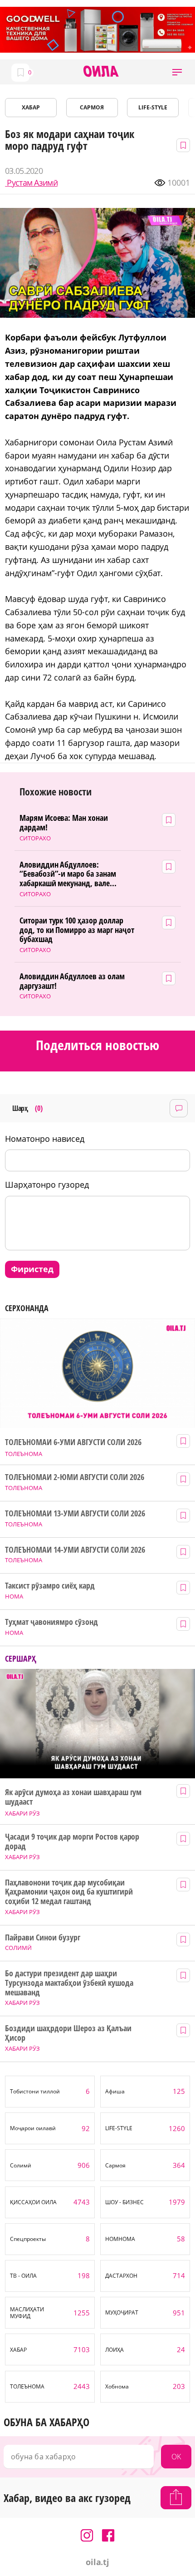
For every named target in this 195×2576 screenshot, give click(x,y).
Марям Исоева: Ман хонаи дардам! (64, 822)
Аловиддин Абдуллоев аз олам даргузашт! (72, 981)
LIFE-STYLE (153, 107)
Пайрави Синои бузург (43, 1937)
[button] (177, 72)
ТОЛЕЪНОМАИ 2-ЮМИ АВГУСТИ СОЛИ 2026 (74, 1477)
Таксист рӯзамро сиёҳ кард (50, 1586)
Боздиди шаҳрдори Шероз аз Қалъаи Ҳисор (68, 2033)
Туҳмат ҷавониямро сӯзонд (51, 1622)
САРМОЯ (92, 107)
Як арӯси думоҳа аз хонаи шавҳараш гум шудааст (73, 1797)
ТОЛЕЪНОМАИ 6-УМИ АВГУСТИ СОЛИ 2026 (73, 1442)
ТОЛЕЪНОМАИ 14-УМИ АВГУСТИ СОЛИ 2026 (75, 1550)
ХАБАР (31, 107)
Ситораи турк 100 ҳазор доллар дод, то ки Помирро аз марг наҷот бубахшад (77, 930)
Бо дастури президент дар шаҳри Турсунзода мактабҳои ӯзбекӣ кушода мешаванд (69, 1983)
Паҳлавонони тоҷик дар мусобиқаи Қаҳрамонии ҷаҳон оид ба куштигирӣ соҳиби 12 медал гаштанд (69, 1892)
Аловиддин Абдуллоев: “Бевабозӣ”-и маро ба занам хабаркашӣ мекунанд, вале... (68, 874)
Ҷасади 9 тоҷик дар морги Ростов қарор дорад (72, 1841)
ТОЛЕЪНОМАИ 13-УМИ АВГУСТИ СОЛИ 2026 (75, 1513)
